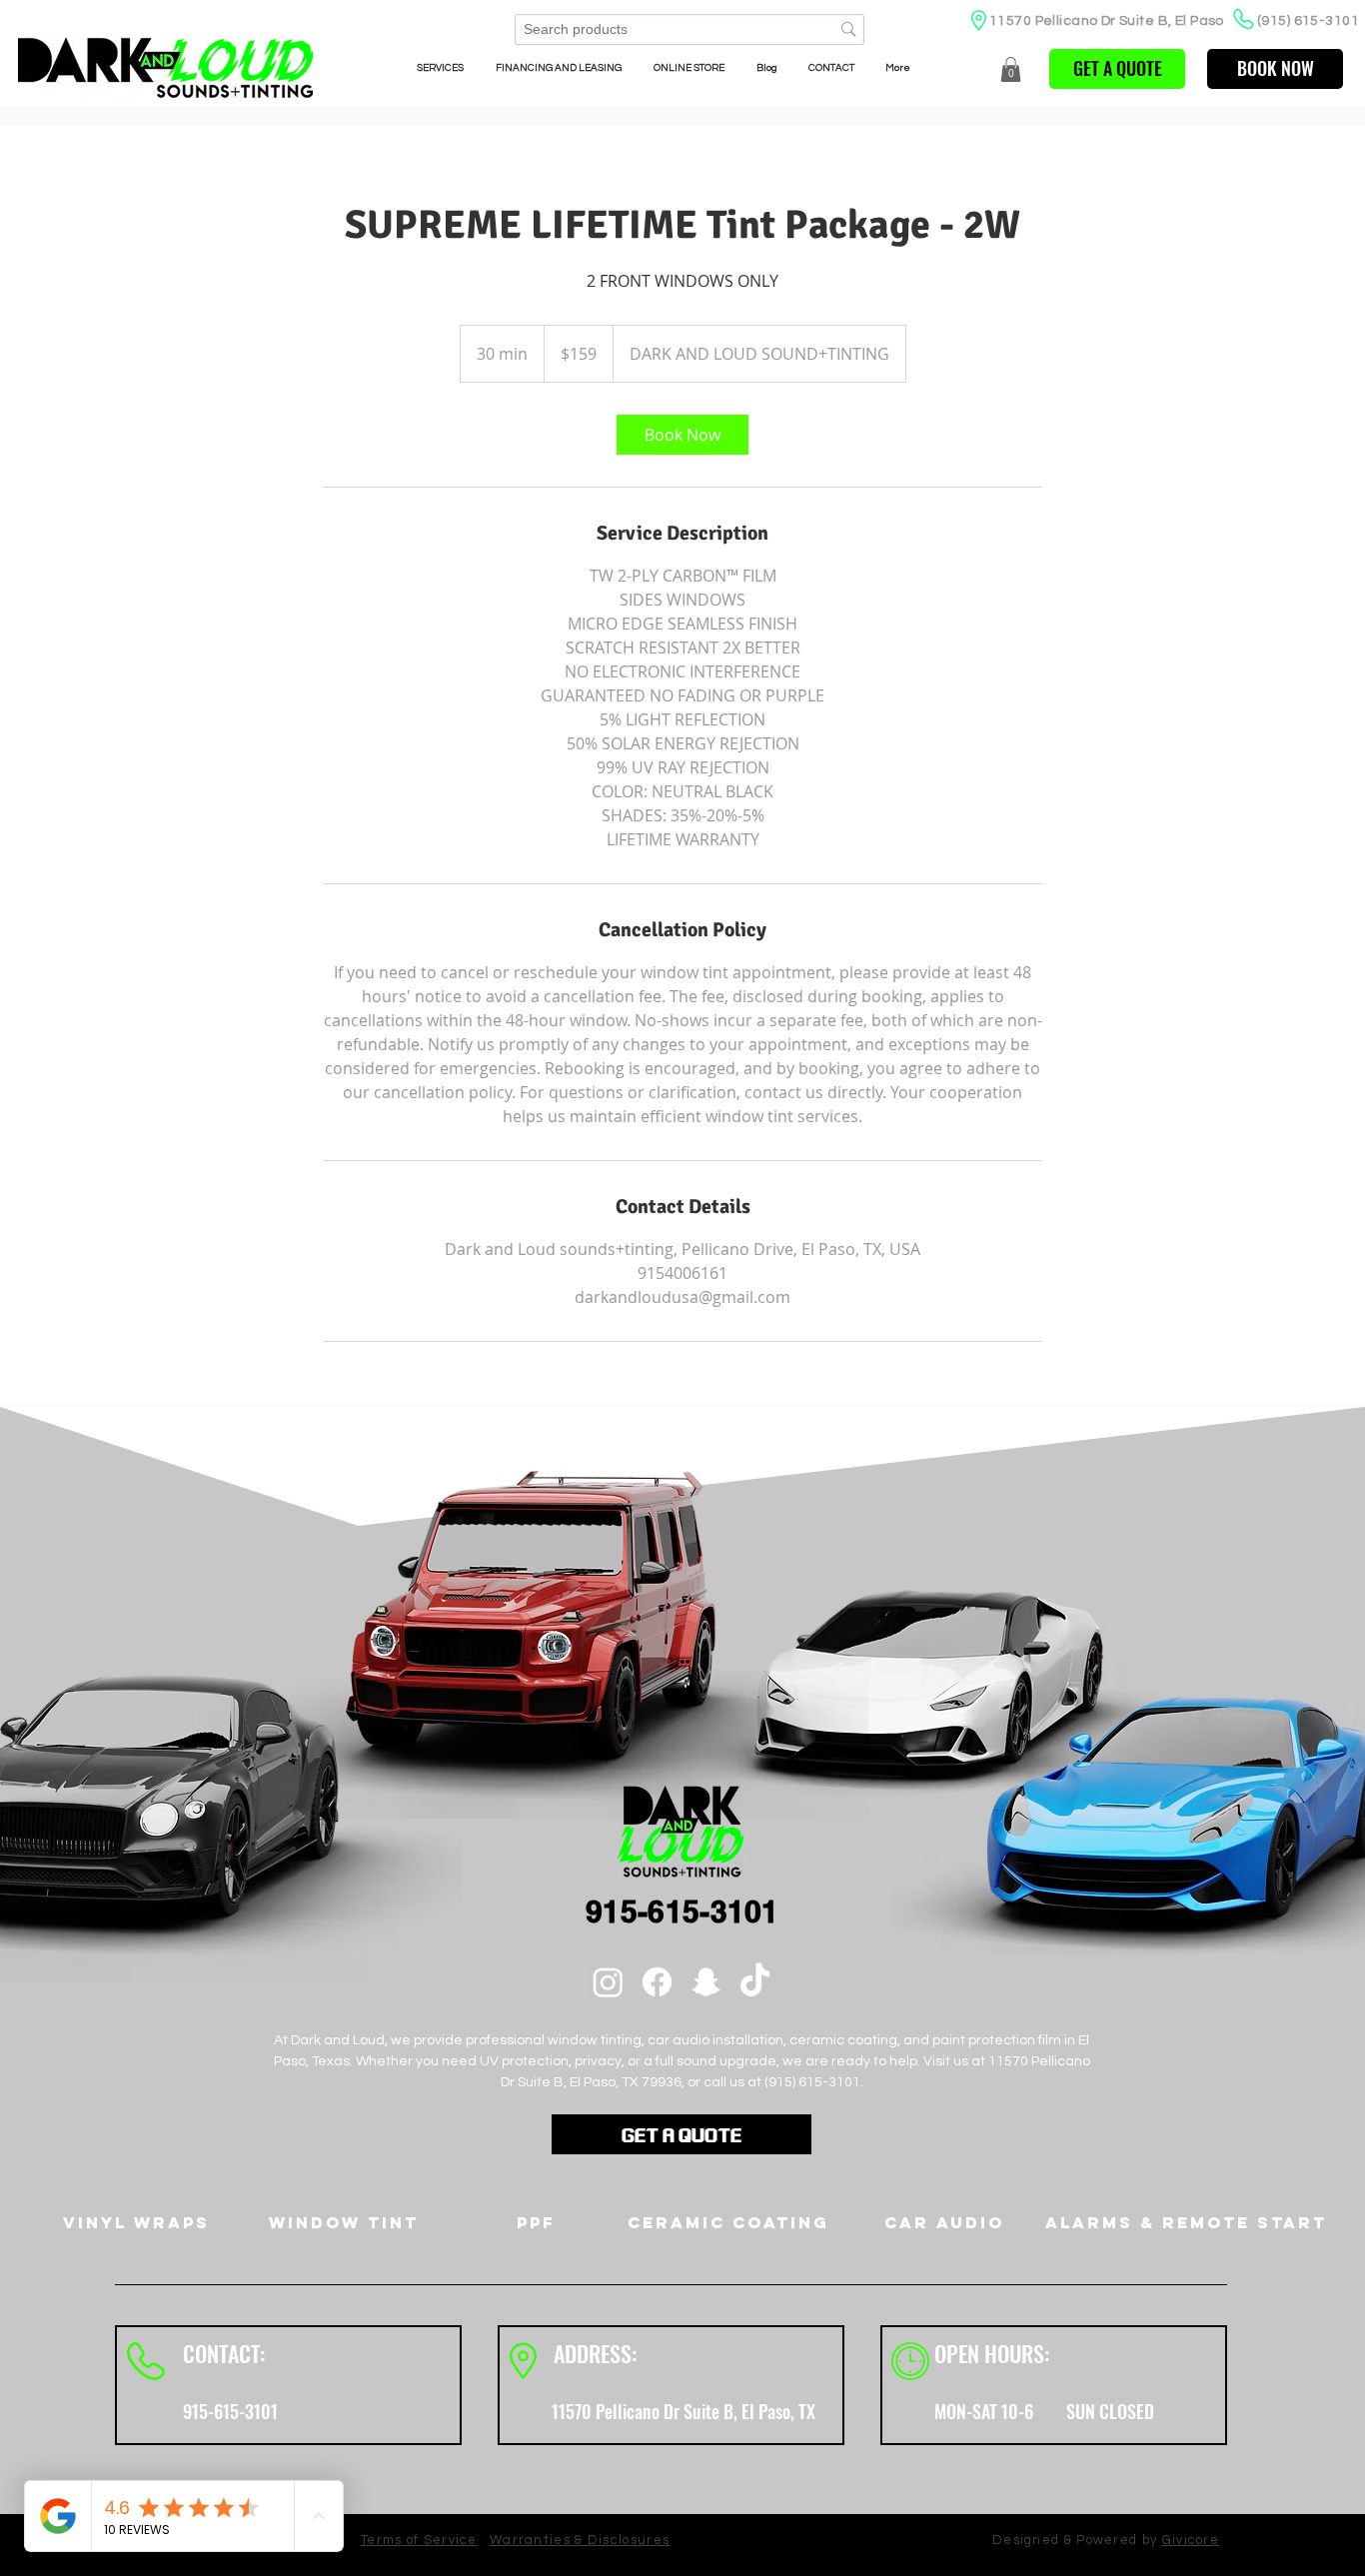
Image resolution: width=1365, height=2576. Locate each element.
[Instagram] (608, 1982)
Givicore (1191, 2540)
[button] (1011, 69)
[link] (682, 435)
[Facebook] (657, 1982)
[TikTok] (755, 1982)
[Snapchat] (706, 1982)
